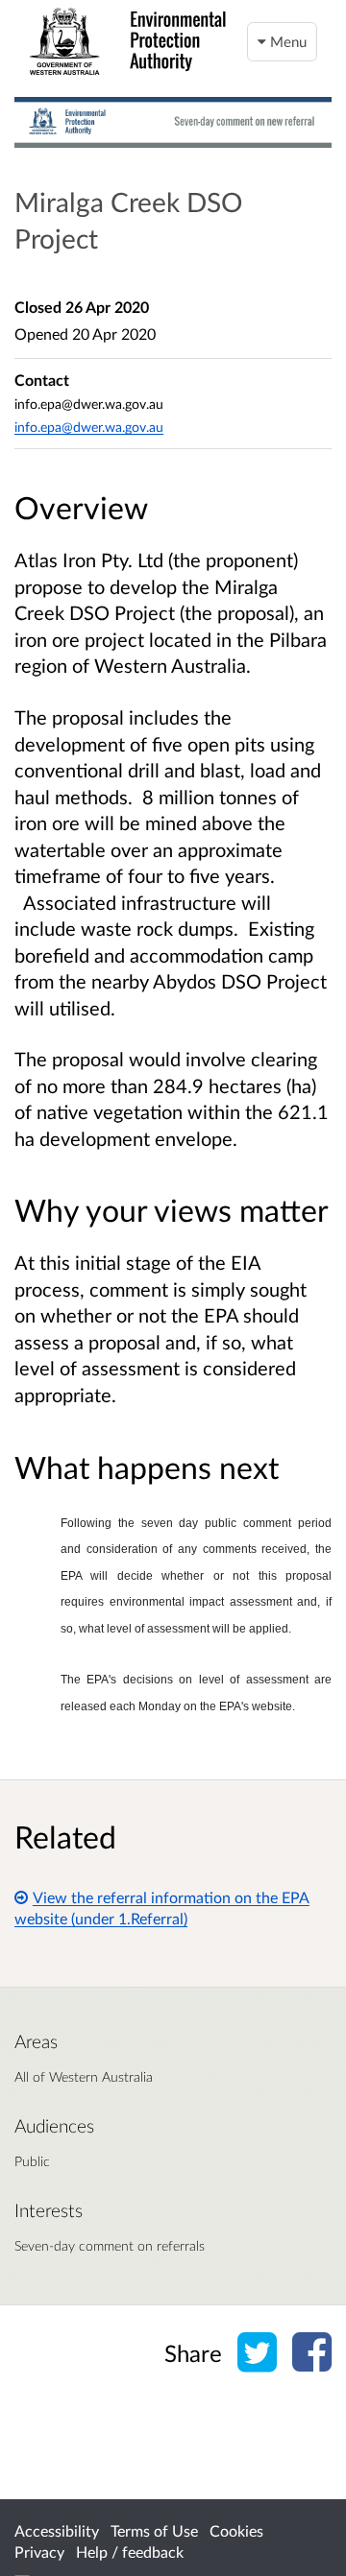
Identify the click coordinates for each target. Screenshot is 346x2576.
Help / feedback (130, 2552)
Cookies (236, 2530)
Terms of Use (154, 2530)
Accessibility (57, 2530)
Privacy (39, 2552)
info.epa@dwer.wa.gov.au (89, 427)
